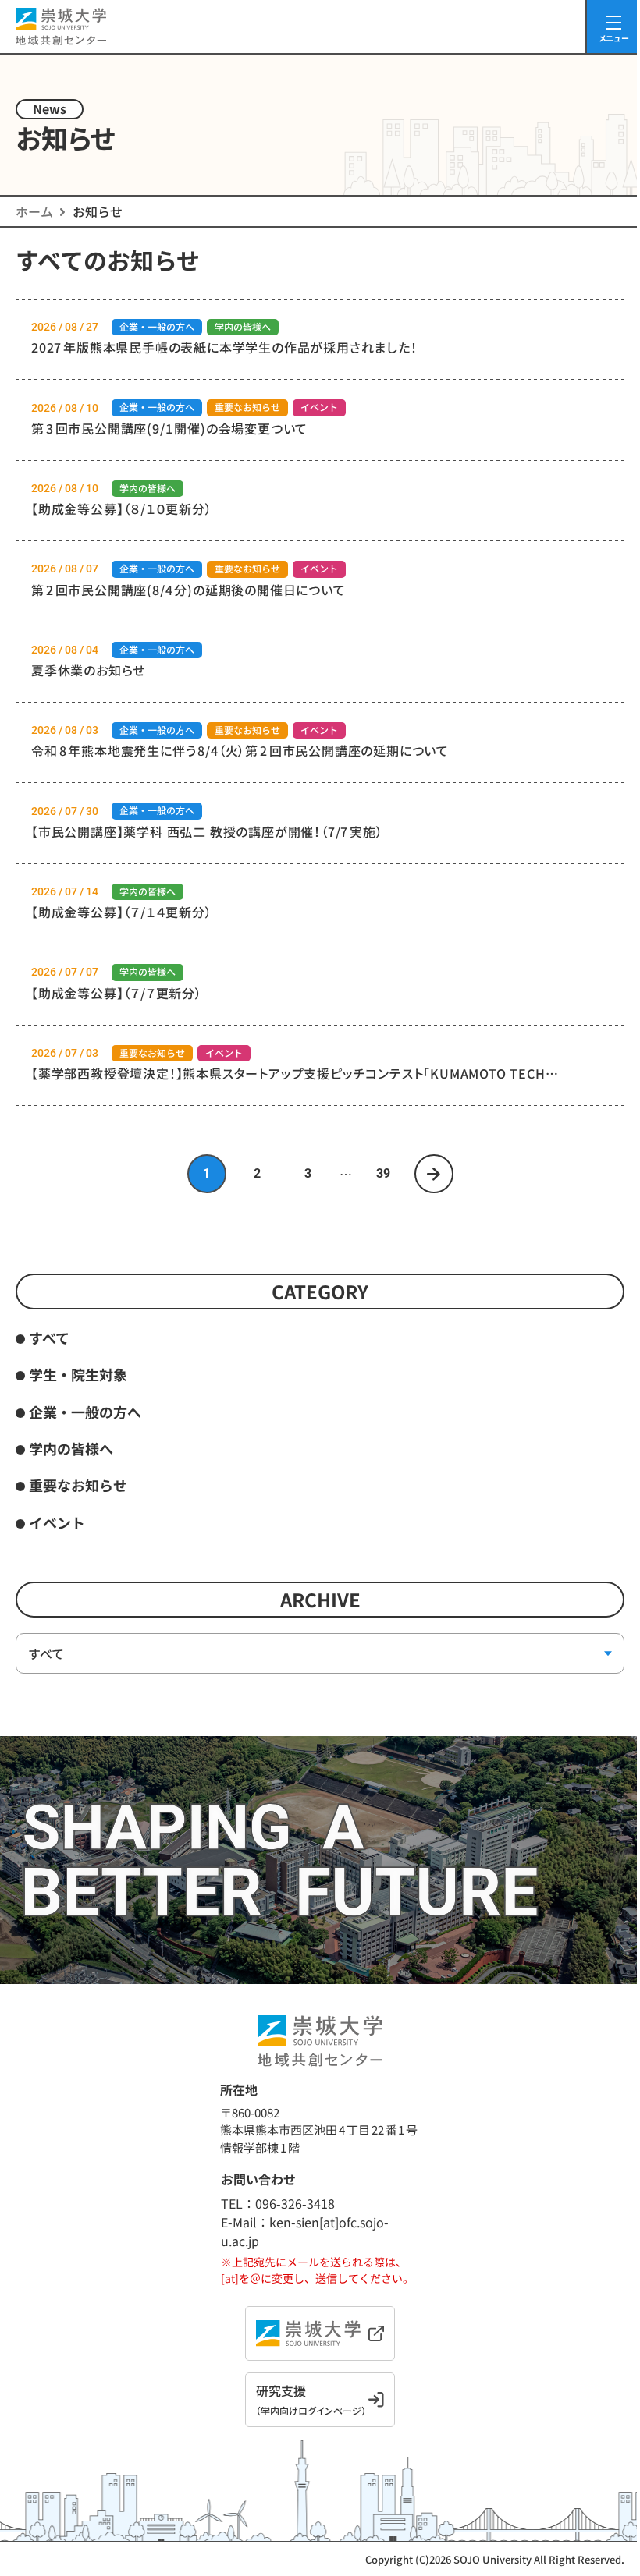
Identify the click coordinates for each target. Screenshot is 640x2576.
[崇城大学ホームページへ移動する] (320, 2333)
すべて (49, 1338)
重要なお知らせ (78, 1485)
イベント (57, 1522)
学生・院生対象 (78, 1374)
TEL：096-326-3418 (278, 2203)
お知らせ (98, 211)
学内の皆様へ (71, 1448)
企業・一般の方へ (85, 1412)
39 (383, 1173)
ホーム (34, 211)
